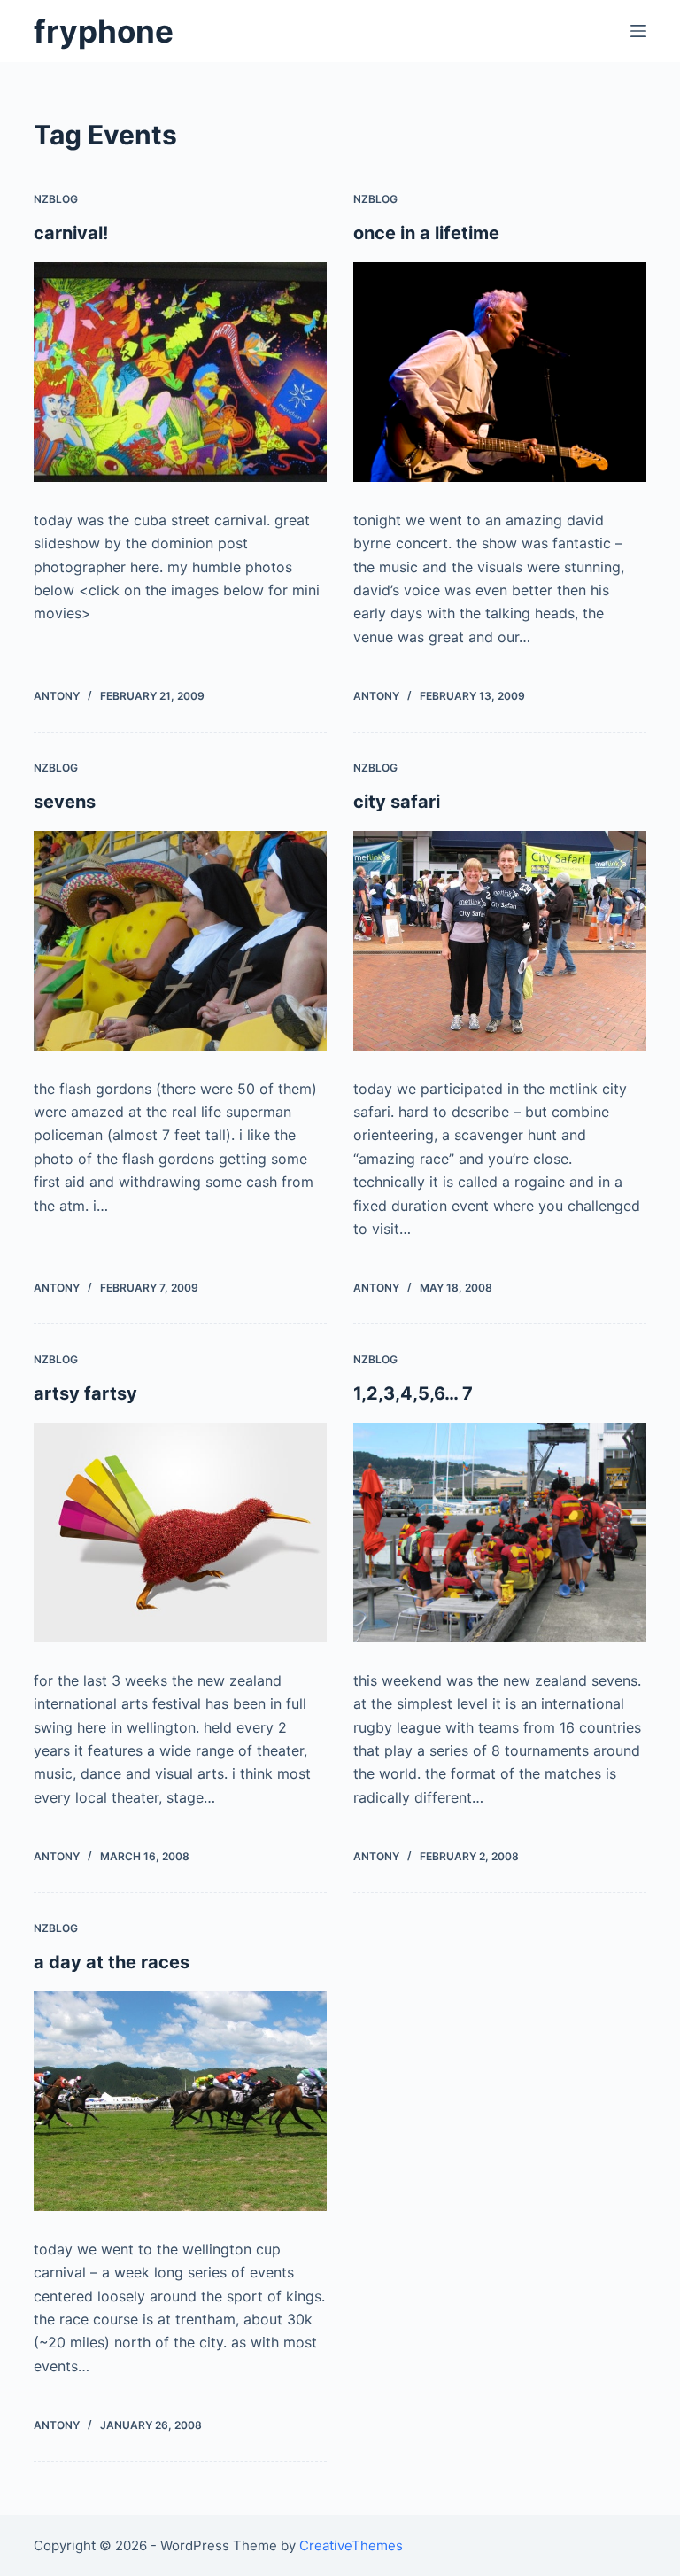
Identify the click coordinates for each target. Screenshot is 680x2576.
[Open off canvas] (638, 31)
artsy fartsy (85, 1393)
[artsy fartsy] (180, 1532)
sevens (65, 802)
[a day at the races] (180, 2101)
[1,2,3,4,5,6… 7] (500, 1532)
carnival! (71, 233)
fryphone (104, 31)
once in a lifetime (426, 233)
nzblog (56, 199)
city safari (397, 802)
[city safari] (500, 941)
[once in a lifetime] (500, 372)
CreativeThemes (351, 2545)
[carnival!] (180, 372)
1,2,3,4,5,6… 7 (413, 1393)
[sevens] (180, 941)
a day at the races (112, 1962)
